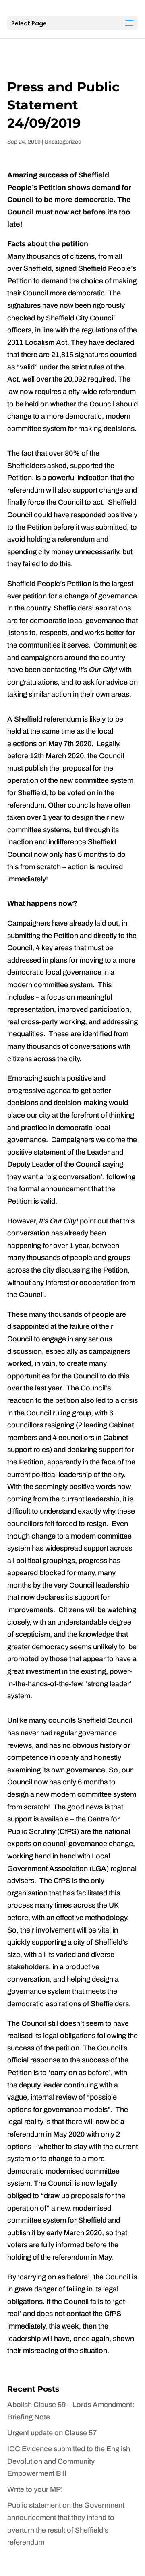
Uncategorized (63, 142)
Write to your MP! (35, 2489)
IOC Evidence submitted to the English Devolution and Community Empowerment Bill (69, 2461)
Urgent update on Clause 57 (52, 2433)
